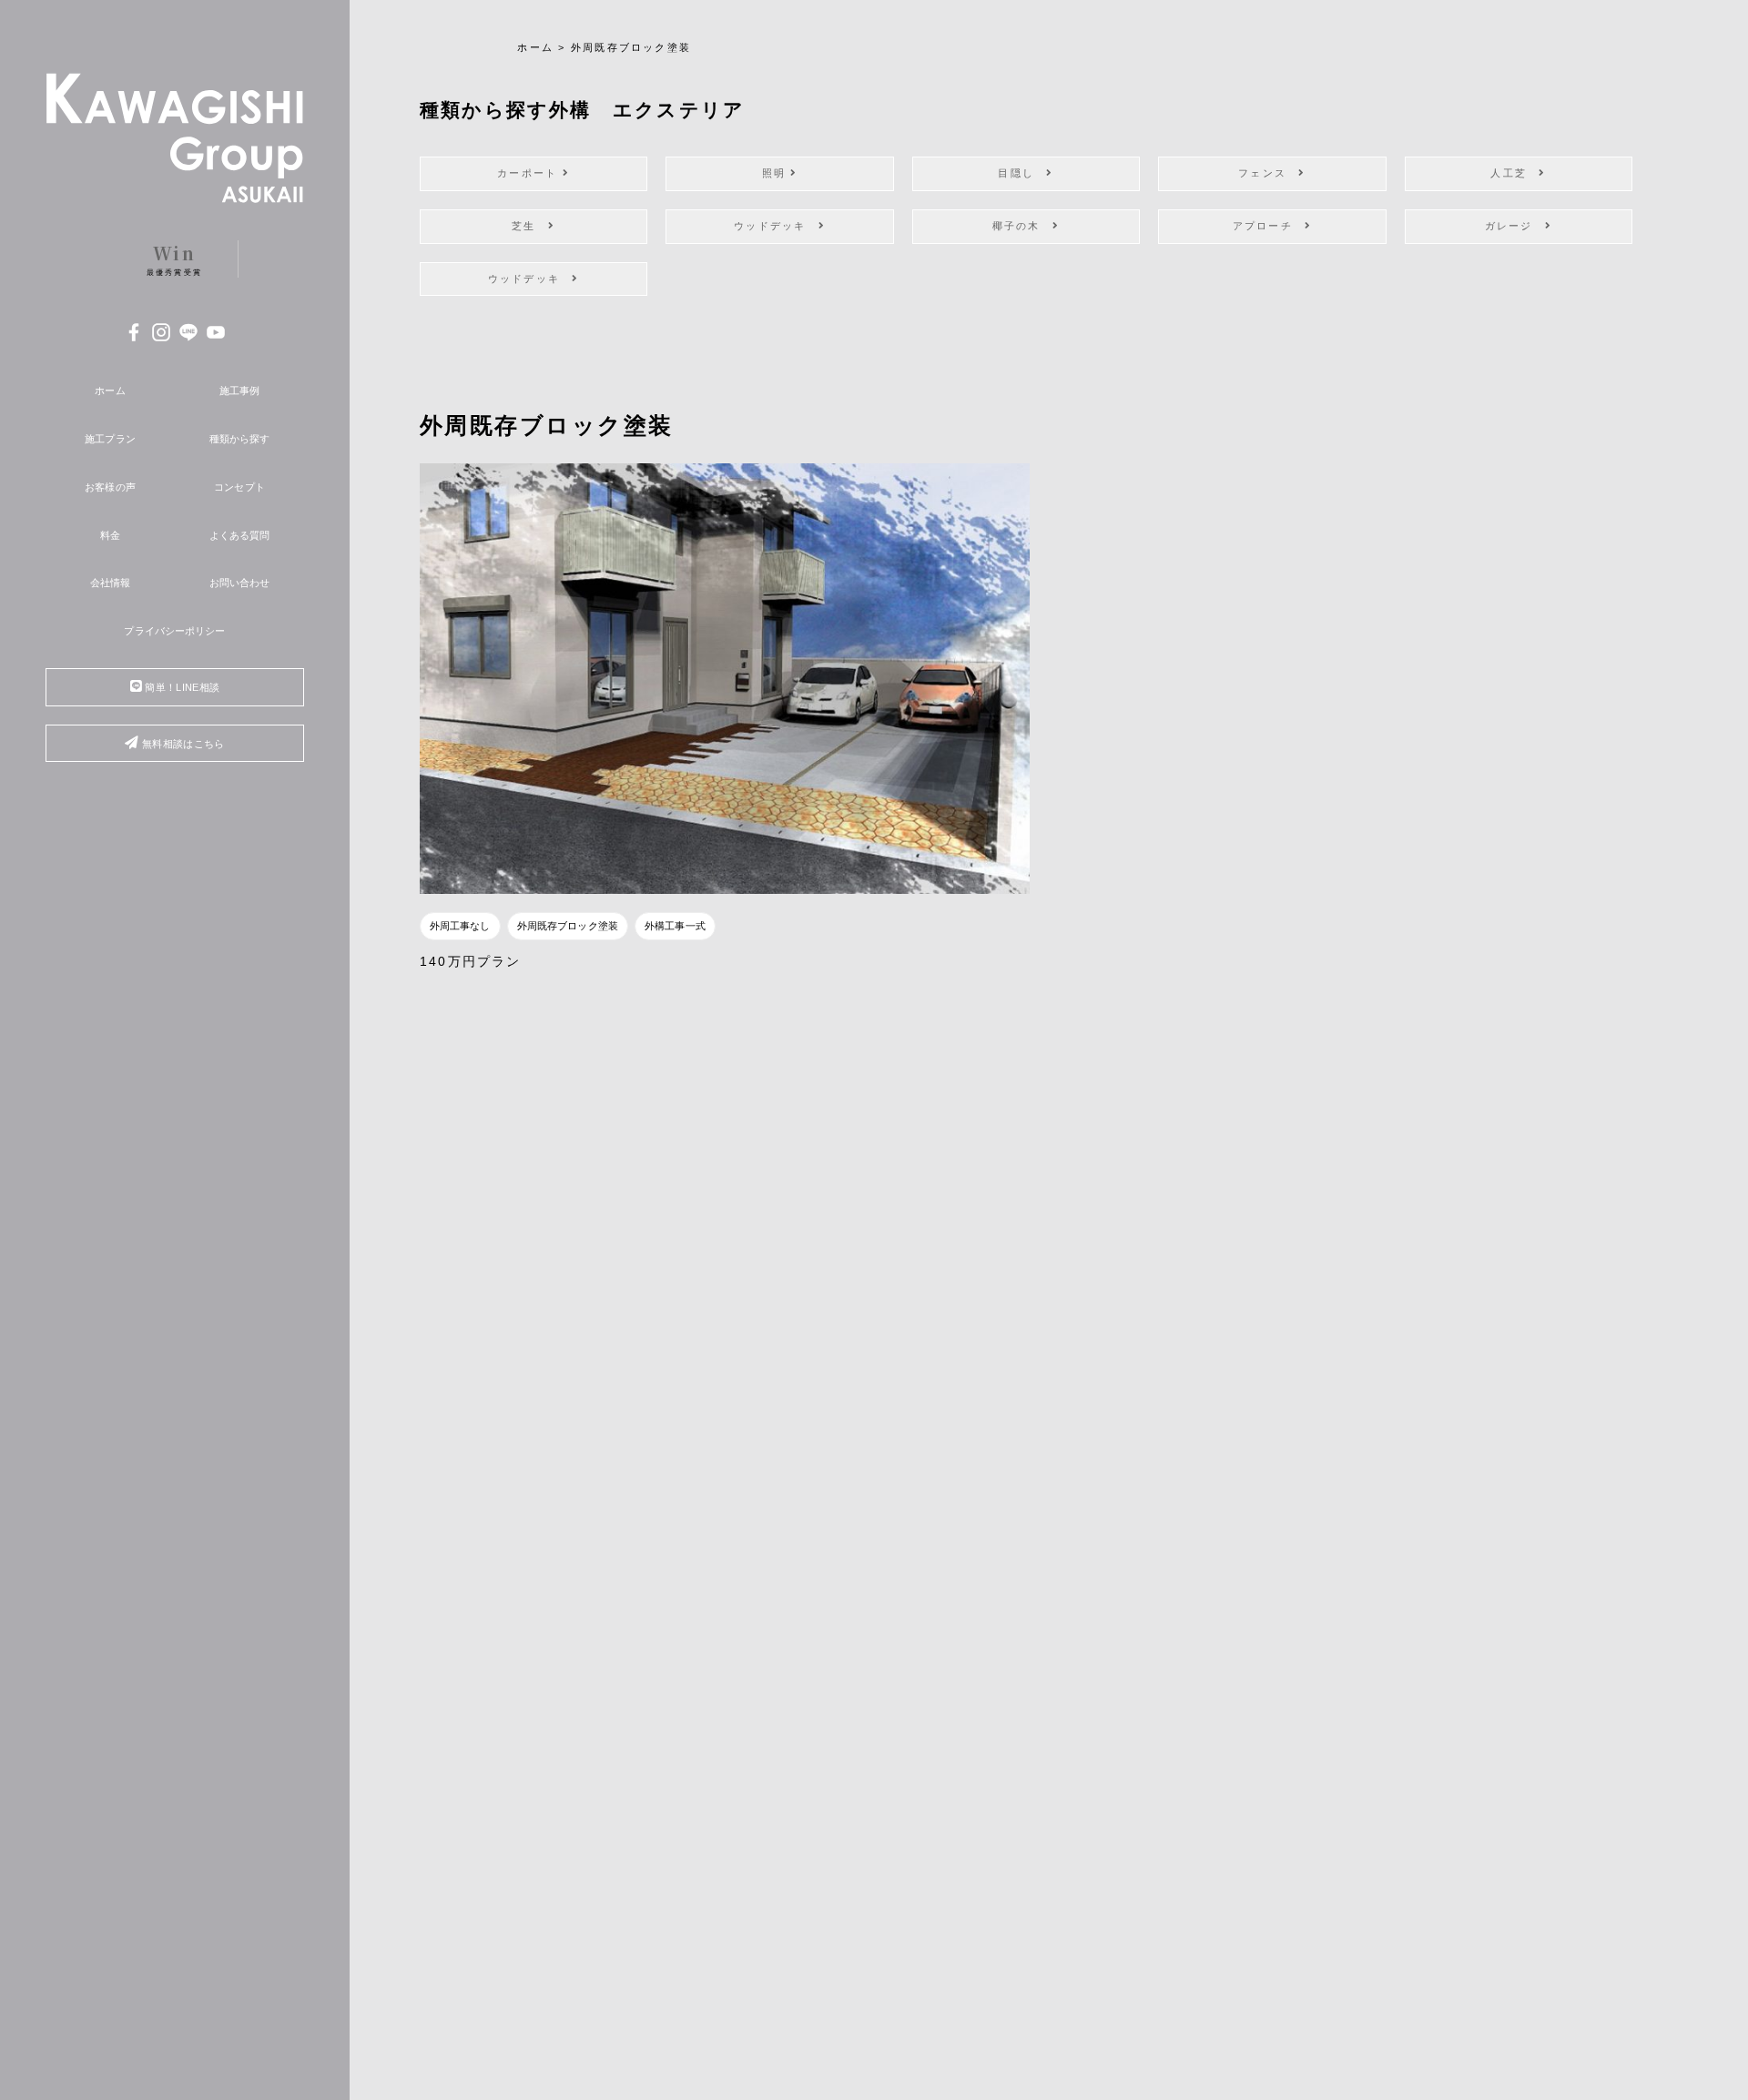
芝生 (530, 226)
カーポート (529, 173)
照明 (777, 173)
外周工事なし (460, 926)
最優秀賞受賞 (174, 259)
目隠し (1022, 173)
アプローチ (1269, 226)
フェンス (1268, 173)
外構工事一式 (675, 926)
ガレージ (1515, 226)
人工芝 (1514, 173)
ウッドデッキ (776, 226)
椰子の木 (1022, 226)
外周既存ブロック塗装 (568, 926)
